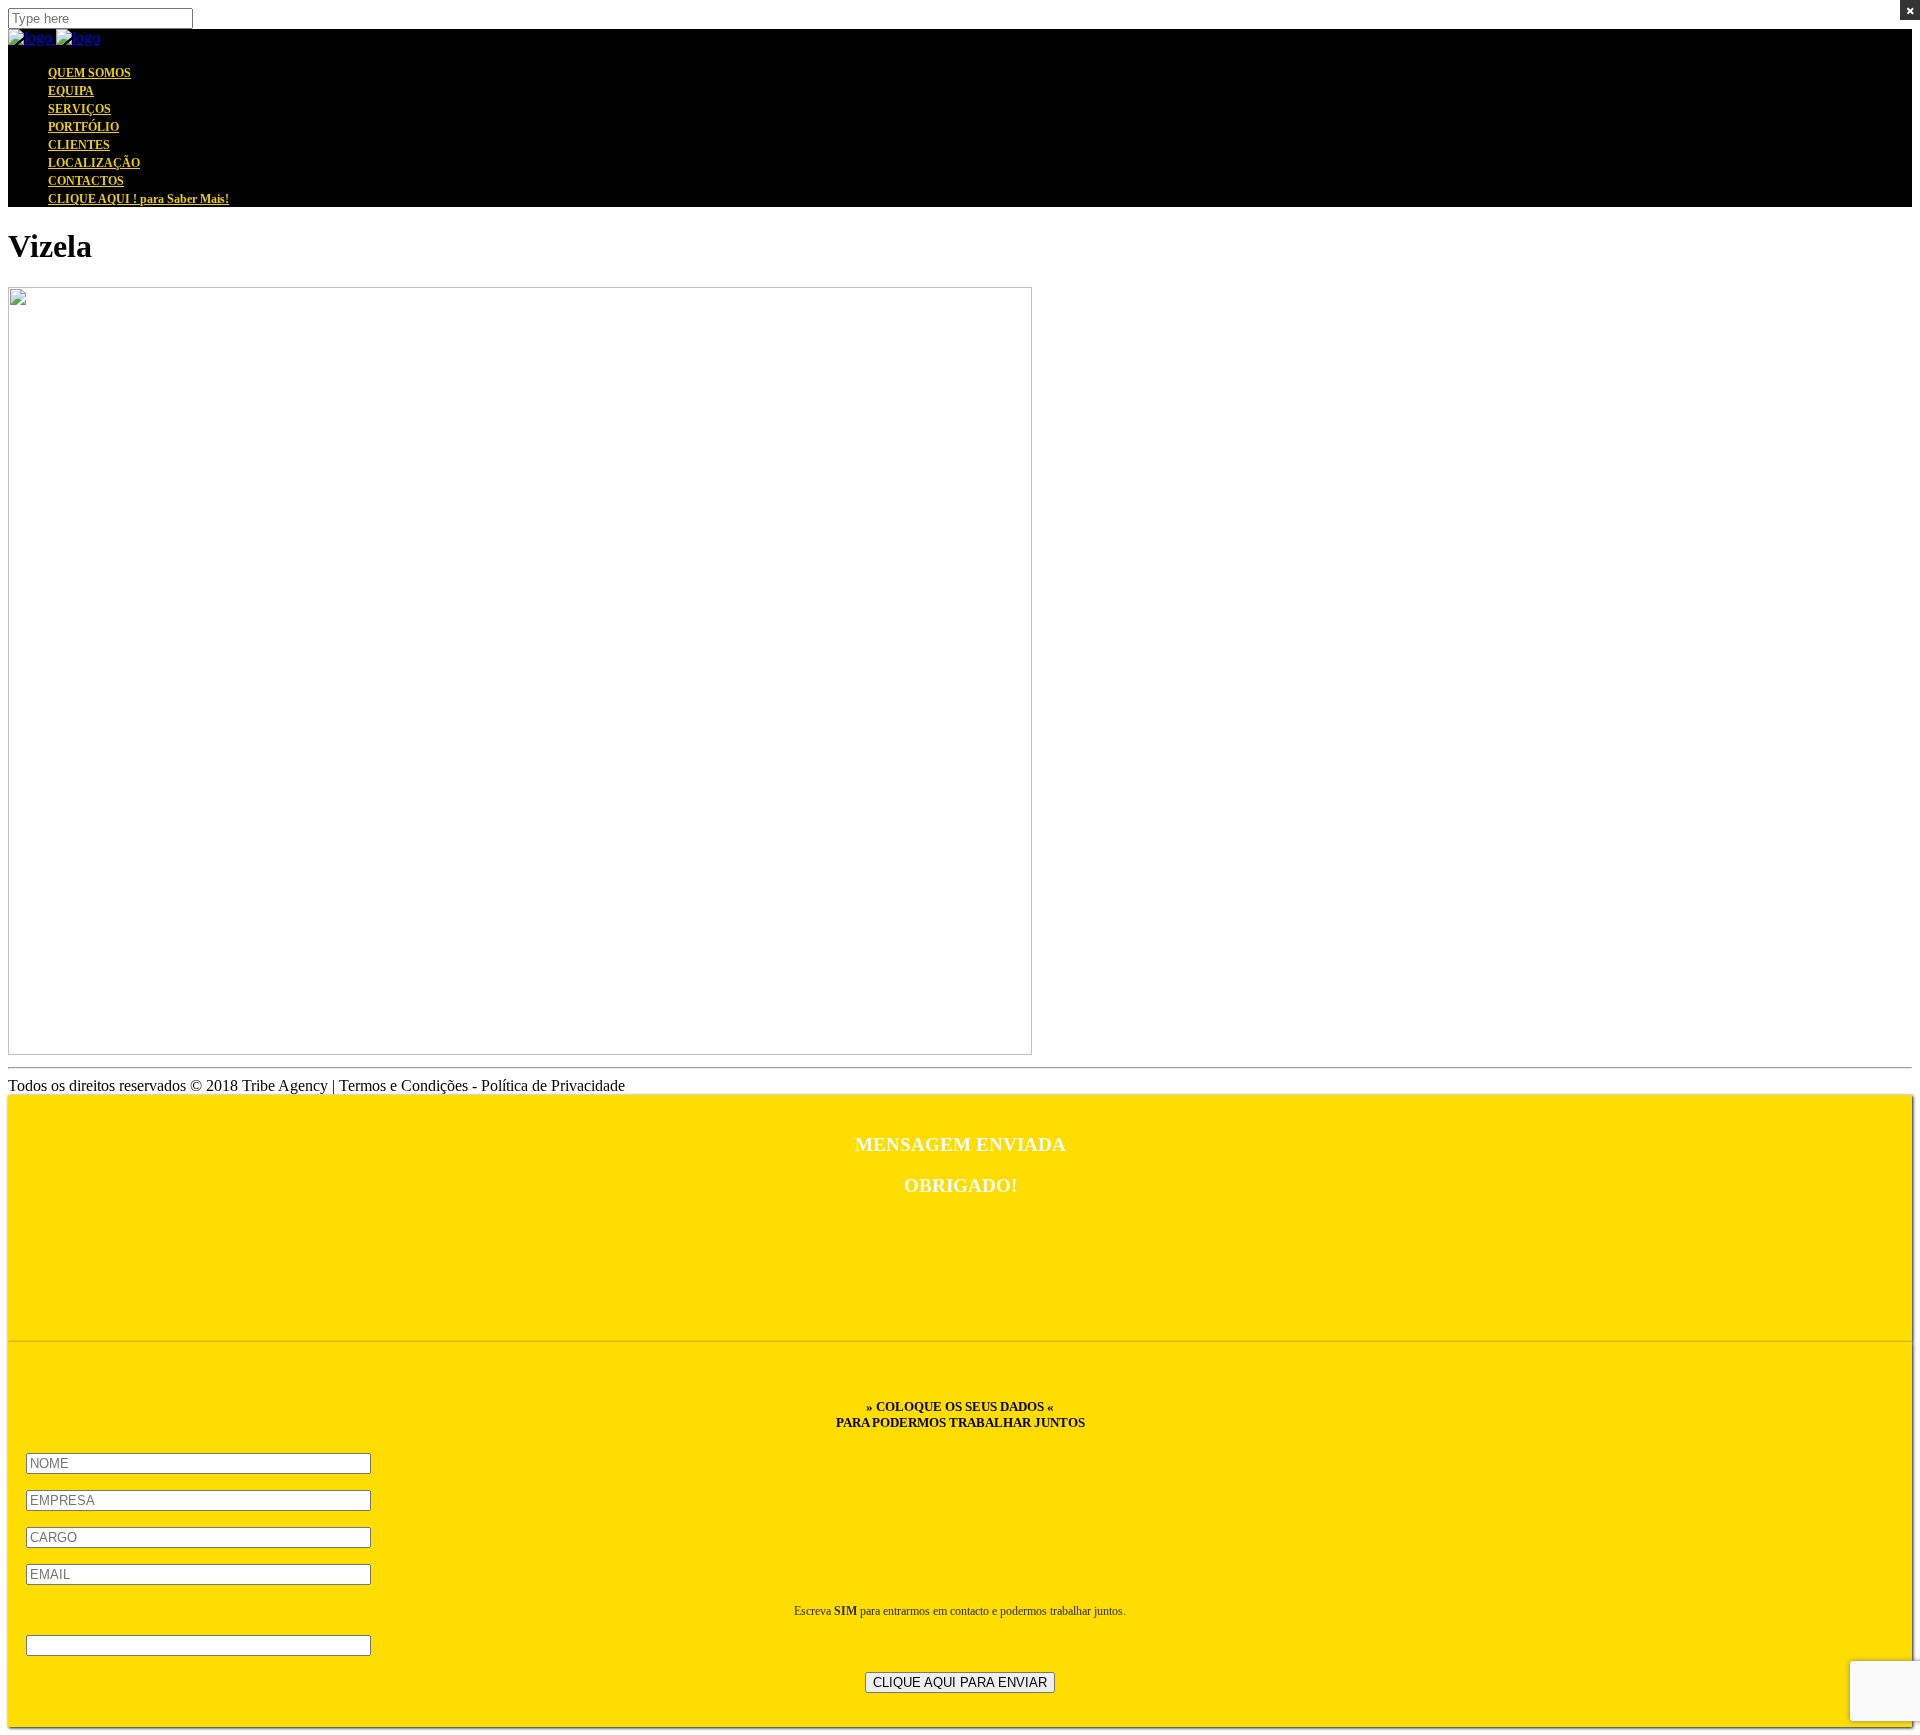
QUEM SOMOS (89, 73)
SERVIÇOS (79, 109)
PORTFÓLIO (83, 127)
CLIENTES (79, 145)
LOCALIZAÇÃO (94, 163)
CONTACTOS (86, 181)
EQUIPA (71, 91)
